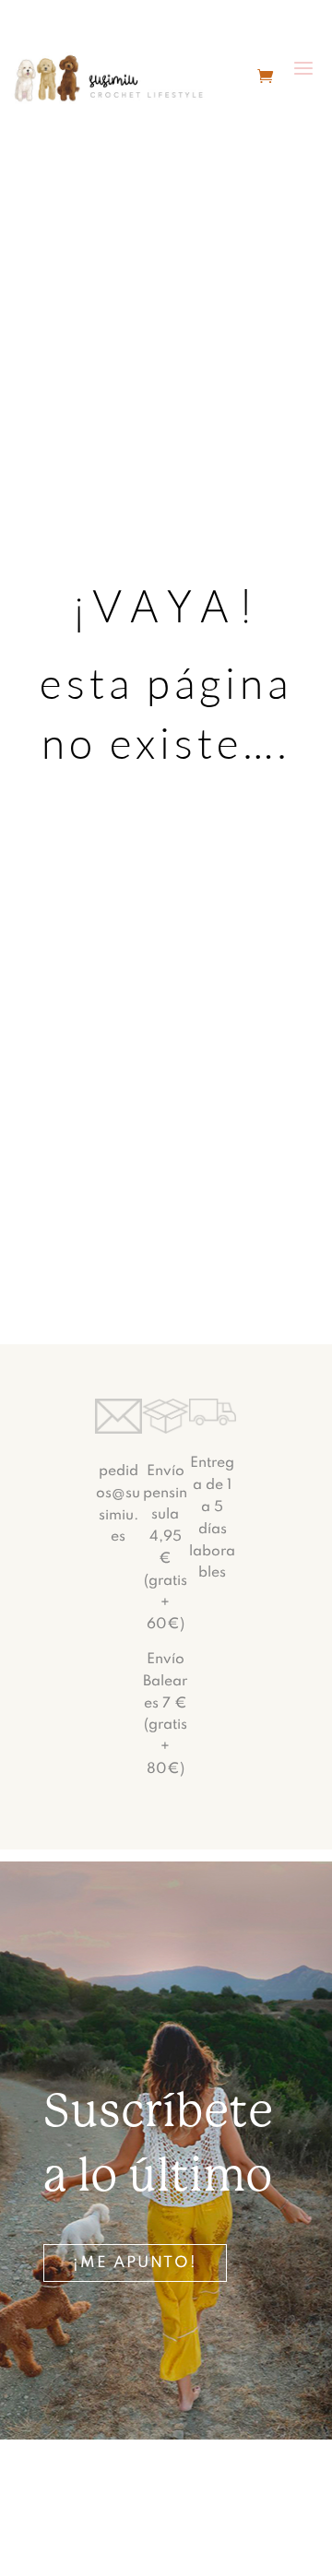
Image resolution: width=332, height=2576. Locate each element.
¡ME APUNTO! (135, 2263)
